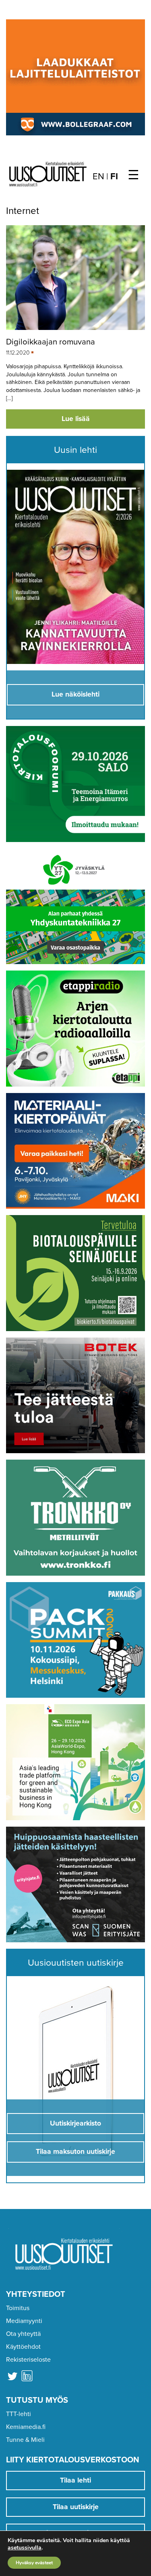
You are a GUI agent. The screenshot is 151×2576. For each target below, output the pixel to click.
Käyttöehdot (23, 2347)
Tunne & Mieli (25, 2440)
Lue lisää (76, 419)
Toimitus (18, 2308)
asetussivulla (25, 2548)
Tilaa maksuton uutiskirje (75, 2152)
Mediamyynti (24, 2321)
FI (114, 176)
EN (98, 176)
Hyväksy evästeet (34, 2563)
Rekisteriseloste (28, 2360)
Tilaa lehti (75, 2480)
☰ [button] (133, 175)
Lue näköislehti (75, 694)
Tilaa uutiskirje (76, 2507)
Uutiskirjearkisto (75, 2123)
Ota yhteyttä (23, 2334)
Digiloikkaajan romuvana (51, 342)
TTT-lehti (19, 2414)
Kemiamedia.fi (26, 2427)
